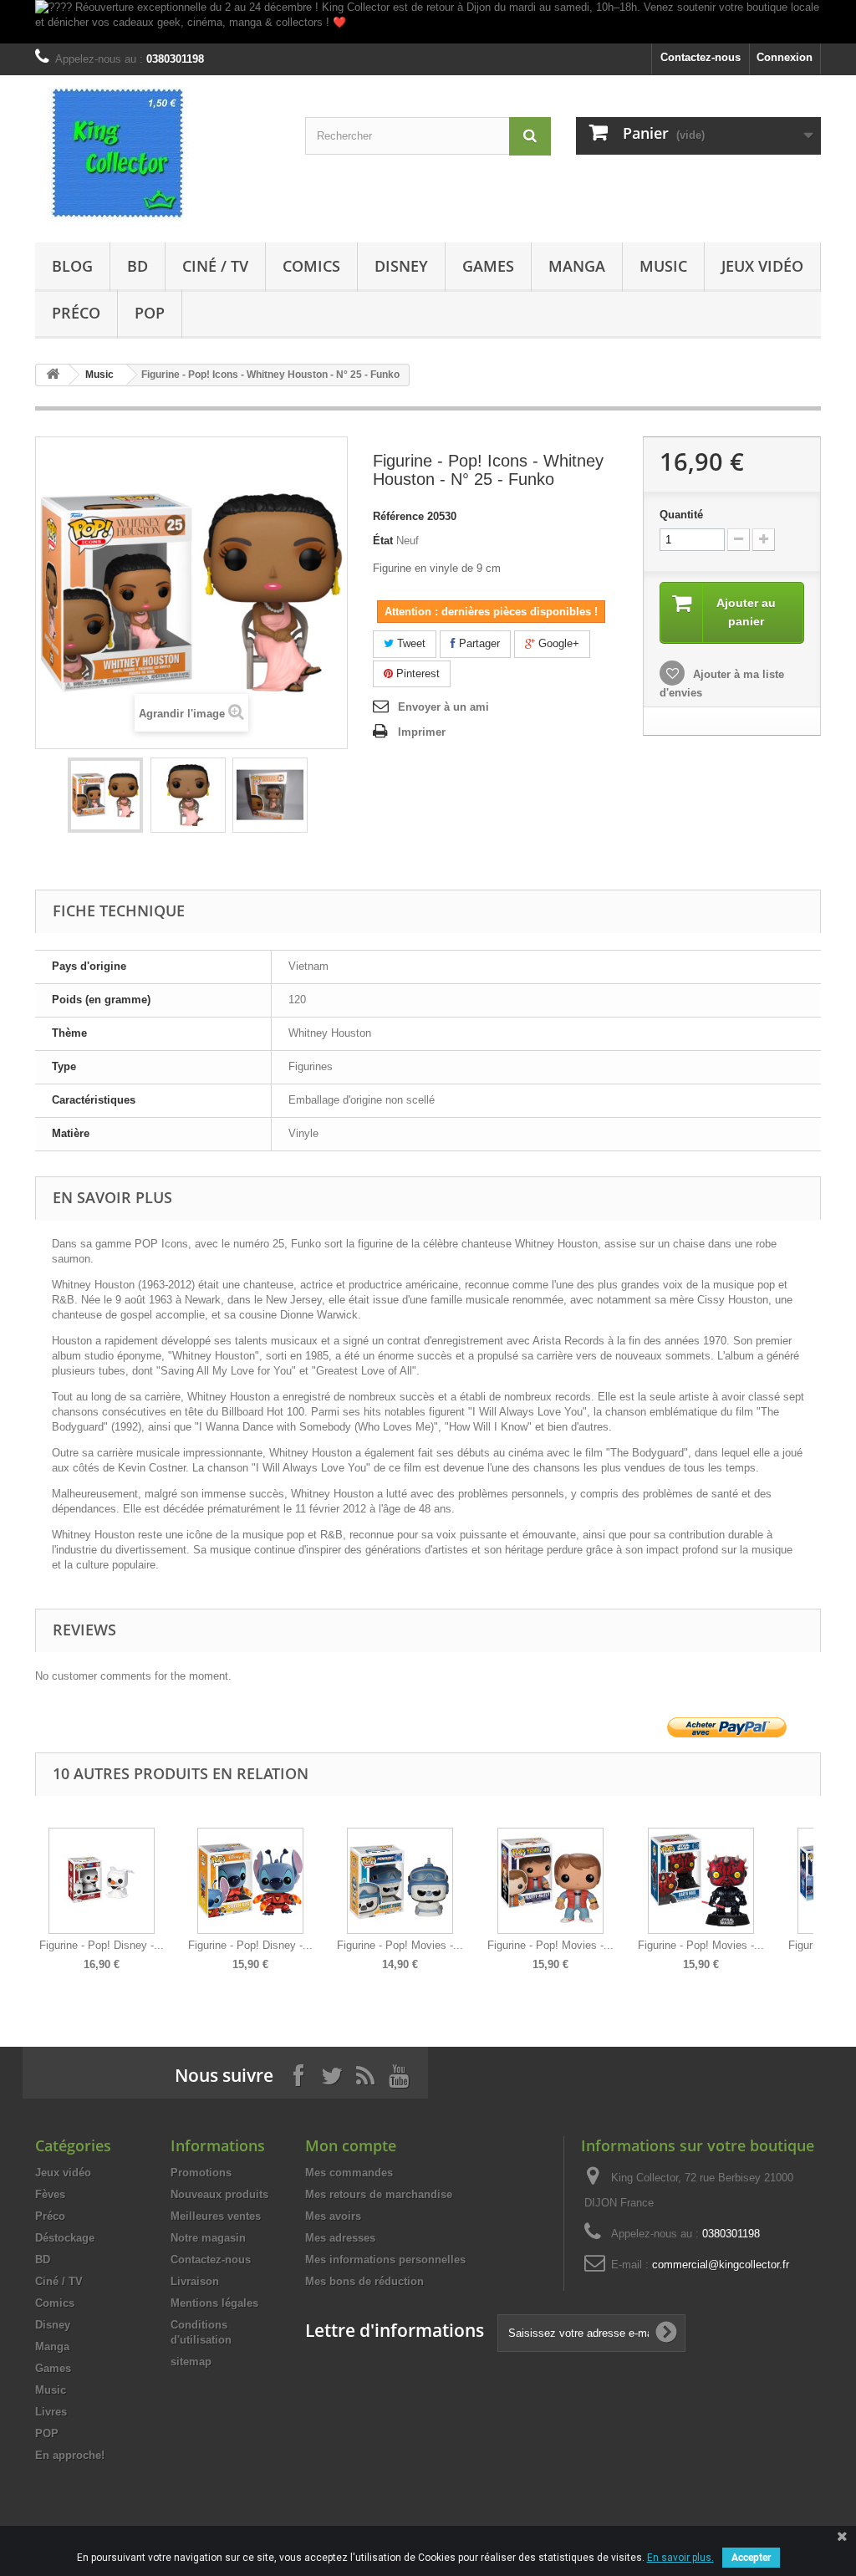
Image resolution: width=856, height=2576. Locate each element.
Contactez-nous (701, 57)
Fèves (50, 2194)
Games (488, 266)
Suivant (817, 1887)
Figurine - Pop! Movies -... (400, 1945)
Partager (478, 643)
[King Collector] (158, 155)
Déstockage (65, 2238)
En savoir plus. (680, 2558)
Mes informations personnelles (385, 2260)
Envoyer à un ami (443, 707)
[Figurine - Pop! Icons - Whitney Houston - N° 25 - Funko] (105, 795)
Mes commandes (349, 2173)
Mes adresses (340, 2238)
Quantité (681, 515)
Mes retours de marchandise (379, 2194)
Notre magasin (208, 2238)
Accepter (751, 2558)
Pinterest (416, 673)
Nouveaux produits (219, 2194)
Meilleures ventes (216, 2216)
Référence (398, 516)
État (383, 541)
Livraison (195, 2281)
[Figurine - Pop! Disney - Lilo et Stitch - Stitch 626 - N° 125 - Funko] (250, 1881)
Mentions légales (214, 2303)
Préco (76, 313)
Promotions (201, 2173)
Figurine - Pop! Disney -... (102, 1945)
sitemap (191, 2362)
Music (663, 266)
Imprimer (422, 732)
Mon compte (351, 2145)
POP (150, 313)
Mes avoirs (333, 2216)
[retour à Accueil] (53, 375)
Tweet (410, 643)
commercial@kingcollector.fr (721, 2265)
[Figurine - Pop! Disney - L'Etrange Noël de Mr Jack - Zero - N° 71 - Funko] (102, 1881)
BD (138, 266)
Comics (311, 266)
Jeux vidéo (762, 266)
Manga (577, 266)
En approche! (70, 2455)
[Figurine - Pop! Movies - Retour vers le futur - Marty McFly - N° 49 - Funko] (550, 1881)
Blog (72, 266)
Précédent (39, 1887)
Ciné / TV (215, 266)
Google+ (557, 643)
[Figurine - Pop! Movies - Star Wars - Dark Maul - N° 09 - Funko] (701, 1881)
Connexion (785, 57)
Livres (51, 2412)
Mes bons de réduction (364, 2281)
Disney (401, 266)
